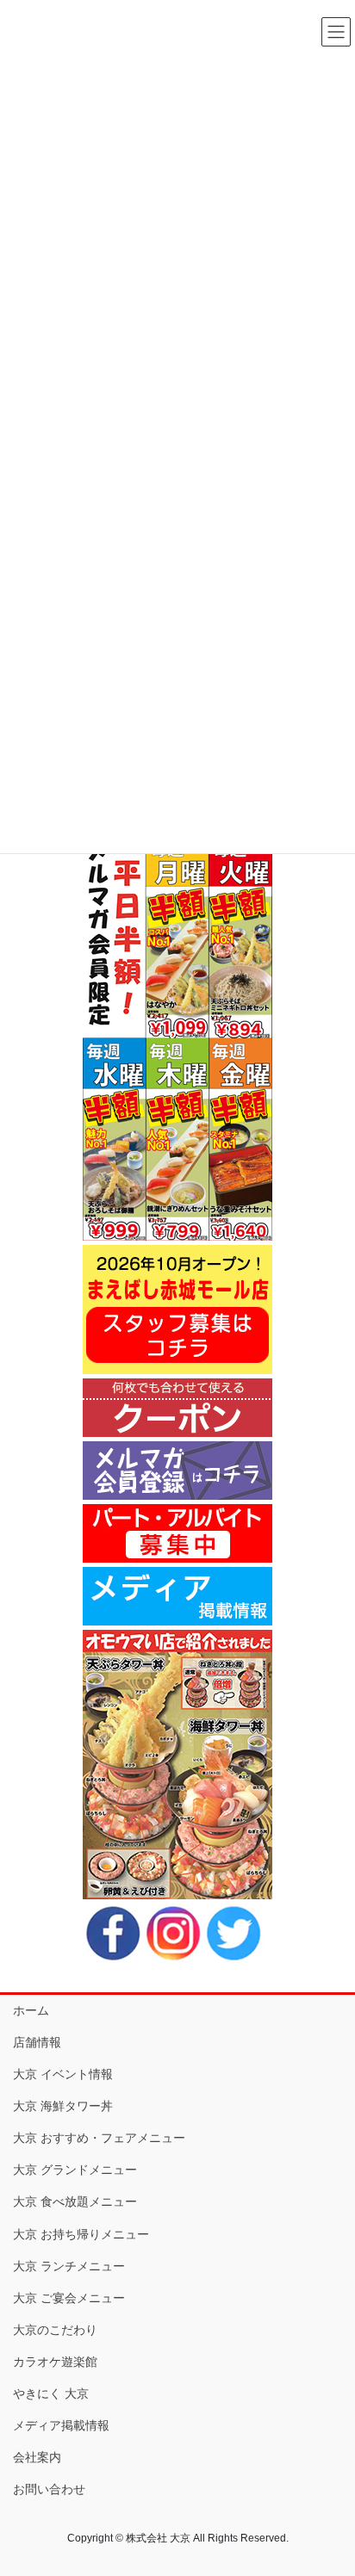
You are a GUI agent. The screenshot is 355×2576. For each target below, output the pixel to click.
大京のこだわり (55, 2330)
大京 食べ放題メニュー (75, 2201)
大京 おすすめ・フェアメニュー (99, 2138)
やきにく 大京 (51, 2393)
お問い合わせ (49, 2489)
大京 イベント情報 (63, 2074)
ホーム (31, 2010)
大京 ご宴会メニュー (69, 2298)
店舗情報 (37, 2042)
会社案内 (37, 2457)
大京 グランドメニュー (75, 2170)
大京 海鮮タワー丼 (63, 2106)
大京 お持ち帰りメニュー (81, 2234)
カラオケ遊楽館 (55, 2362)
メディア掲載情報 (61, 2425)
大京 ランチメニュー (69, 2266)
